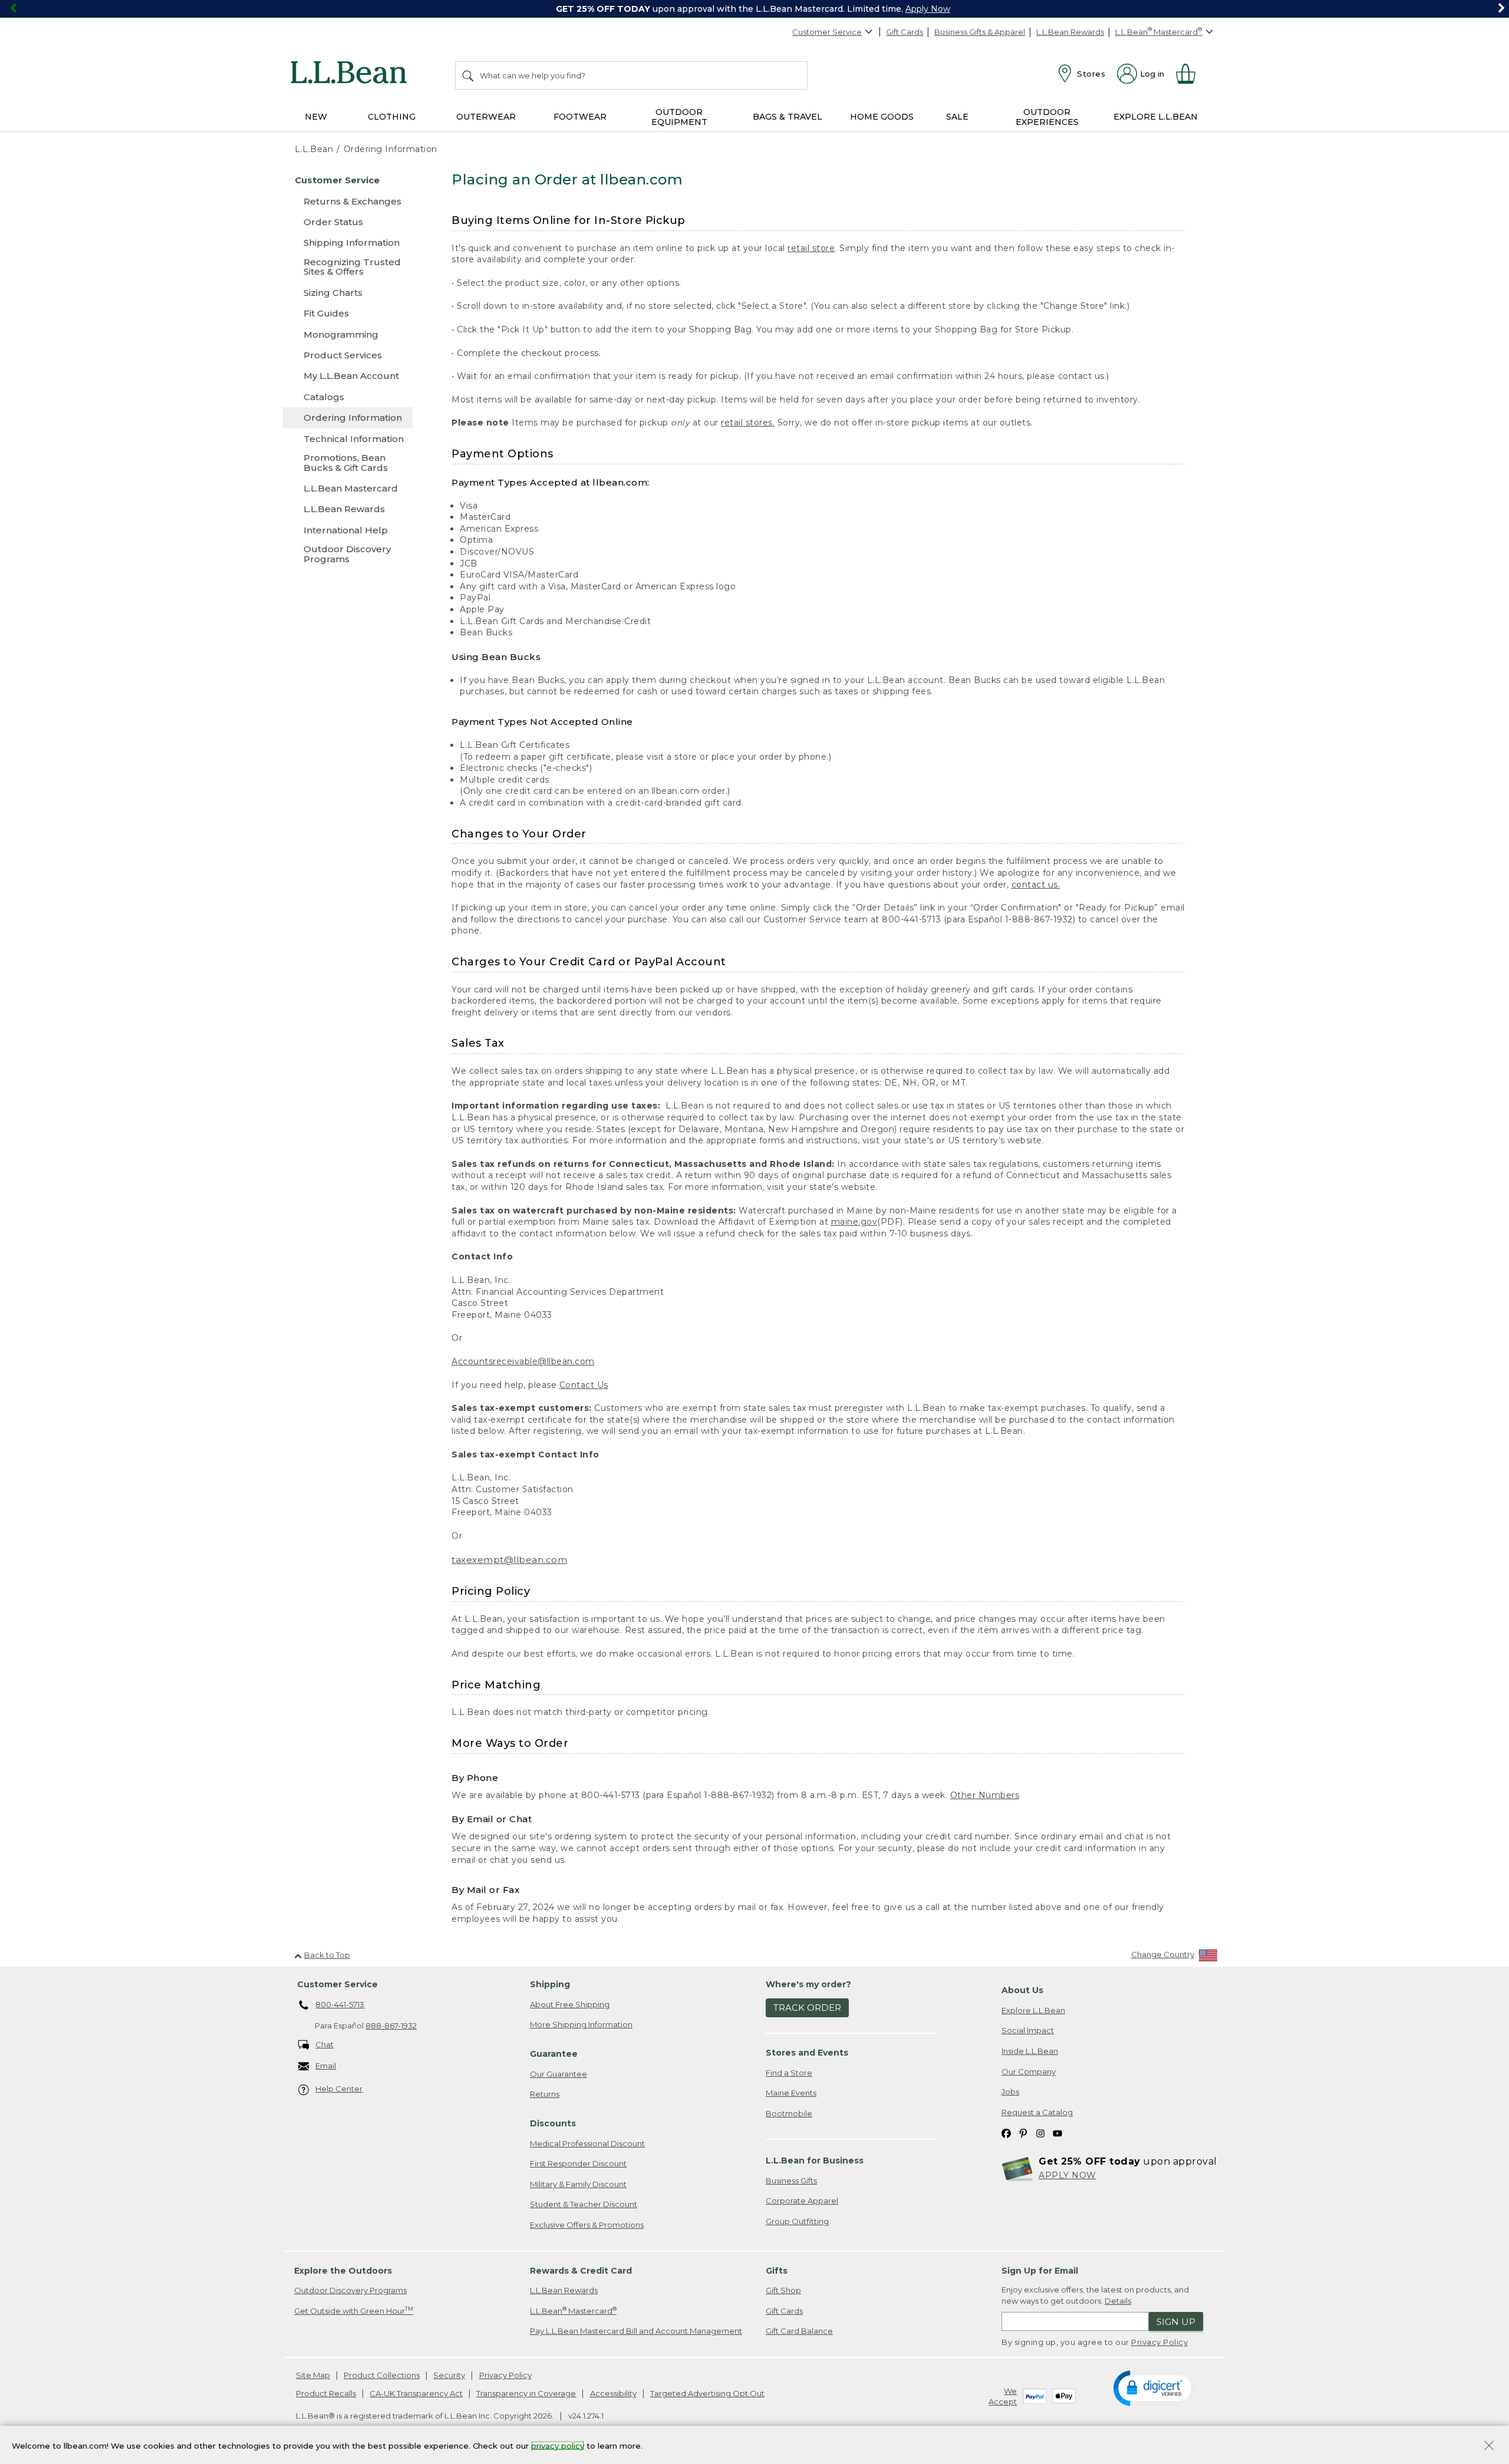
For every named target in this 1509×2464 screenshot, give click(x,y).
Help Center (339, 2089)
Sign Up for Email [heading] (1040, 2271)
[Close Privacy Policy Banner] (1489, 2447)
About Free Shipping (570, 2004)
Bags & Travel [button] (788, 117)
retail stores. (748, 423)
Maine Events (791, 2093)
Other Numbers (985, 1795)
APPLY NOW (1067, 2175)
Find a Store (789, 2073)
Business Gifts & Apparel (980, 32)
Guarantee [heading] (554, 2054)
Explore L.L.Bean (1033, 2010)
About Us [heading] (1022, 1990)
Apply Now (928, 9)
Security (449, 2375)
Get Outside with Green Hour (354, 2310)
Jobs (1010, 2092)
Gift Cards (905, 32)
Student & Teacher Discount (584, 2204)
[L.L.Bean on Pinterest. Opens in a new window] (1023, 2133)
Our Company (1029, 2072)
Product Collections (382, 2375)
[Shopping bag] (1191, 74)
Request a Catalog (1037, 2112)
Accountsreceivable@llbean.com (523, 1361)
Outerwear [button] (486, 117)
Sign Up (1176, 2322)
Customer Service (827, 32)
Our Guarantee (559, 2074)
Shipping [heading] (550, 1984)
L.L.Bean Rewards (1070, 32)
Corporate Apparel (802, 2201)
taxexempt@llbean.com (509, 1560)
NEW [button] (316, 117)
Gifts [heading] (777, 2271)
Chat (324, 2044)
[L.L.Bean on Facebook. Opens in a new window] (1006, 2133)
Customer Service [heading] (337, 1984)
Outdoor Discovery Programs (350, 2290)
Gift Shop (783, 2290)
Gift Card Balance (799, 2331)
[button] (1154, 2387)
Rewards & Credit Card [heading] (581, 2271)
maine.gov (854, 1222)
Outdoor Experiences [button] (1047, 117)
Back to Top (327, 1955)
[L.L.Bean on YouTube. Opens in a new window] (1057, 2133)
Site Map (313, 2375)
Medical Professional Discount (587, 2143)
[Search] (469, 75)
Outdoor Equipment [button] (679, 117)
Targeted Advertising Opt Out (707, 2393)
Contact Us (584, 1385)
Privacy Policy (1159, 2342)
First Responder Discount (578, 2163)
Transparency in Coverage (526, 2393)
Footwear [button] (580, 117)
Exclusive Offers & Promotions (587, 2225)
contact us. (1036, 885)
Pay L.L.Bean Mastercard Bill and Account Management (636, 2331)
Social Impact (1028, 2030)
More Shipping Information (581, 2024)
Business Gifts (791, 2181)
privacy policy (558, 2445)
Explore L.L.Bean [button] (1156, 117)
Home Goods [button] (882, 117)
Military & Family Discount (578, 2184)
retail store (811, 248)
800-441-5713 (340, 2004)
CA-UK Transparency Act (416, 2393)
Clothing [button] (392, 117)
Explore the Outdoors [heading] (343, 2271)
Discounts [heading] (553, 2123)
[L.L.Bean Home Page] (352, 74)
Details (1118, 2301)
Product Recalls (326, 2393)
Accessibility (613, 2393)
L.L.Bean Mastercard (573, 2310)
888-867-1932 (391, 2026)
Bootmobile (789, 2113)
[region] (754, 9)
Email (326, 2066)
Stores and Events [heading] (807, 2053)
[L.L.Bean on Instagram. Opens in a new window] (1040, 2133)
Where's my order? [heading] (808, 1984)
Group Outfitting (797, 2221)
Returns (545, 2094)
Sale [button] (957, 117)
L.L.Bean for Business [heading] (815, 2160)
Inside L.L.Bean (1030, 2051)
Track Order (807, 2008)
